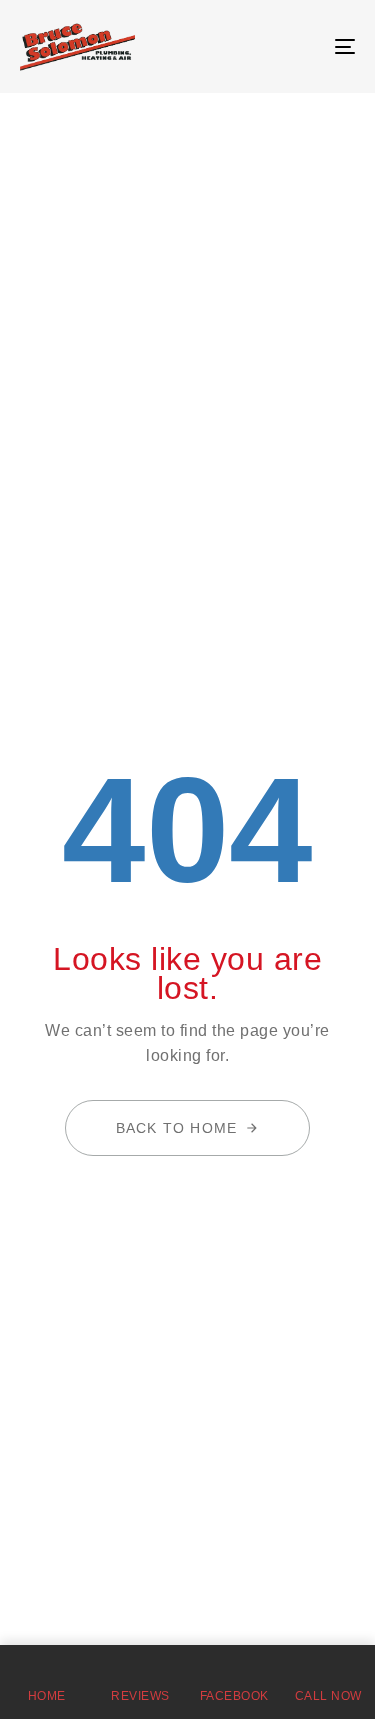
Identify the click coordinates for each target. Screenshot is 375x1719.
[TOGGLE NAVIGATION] (299, 46)
